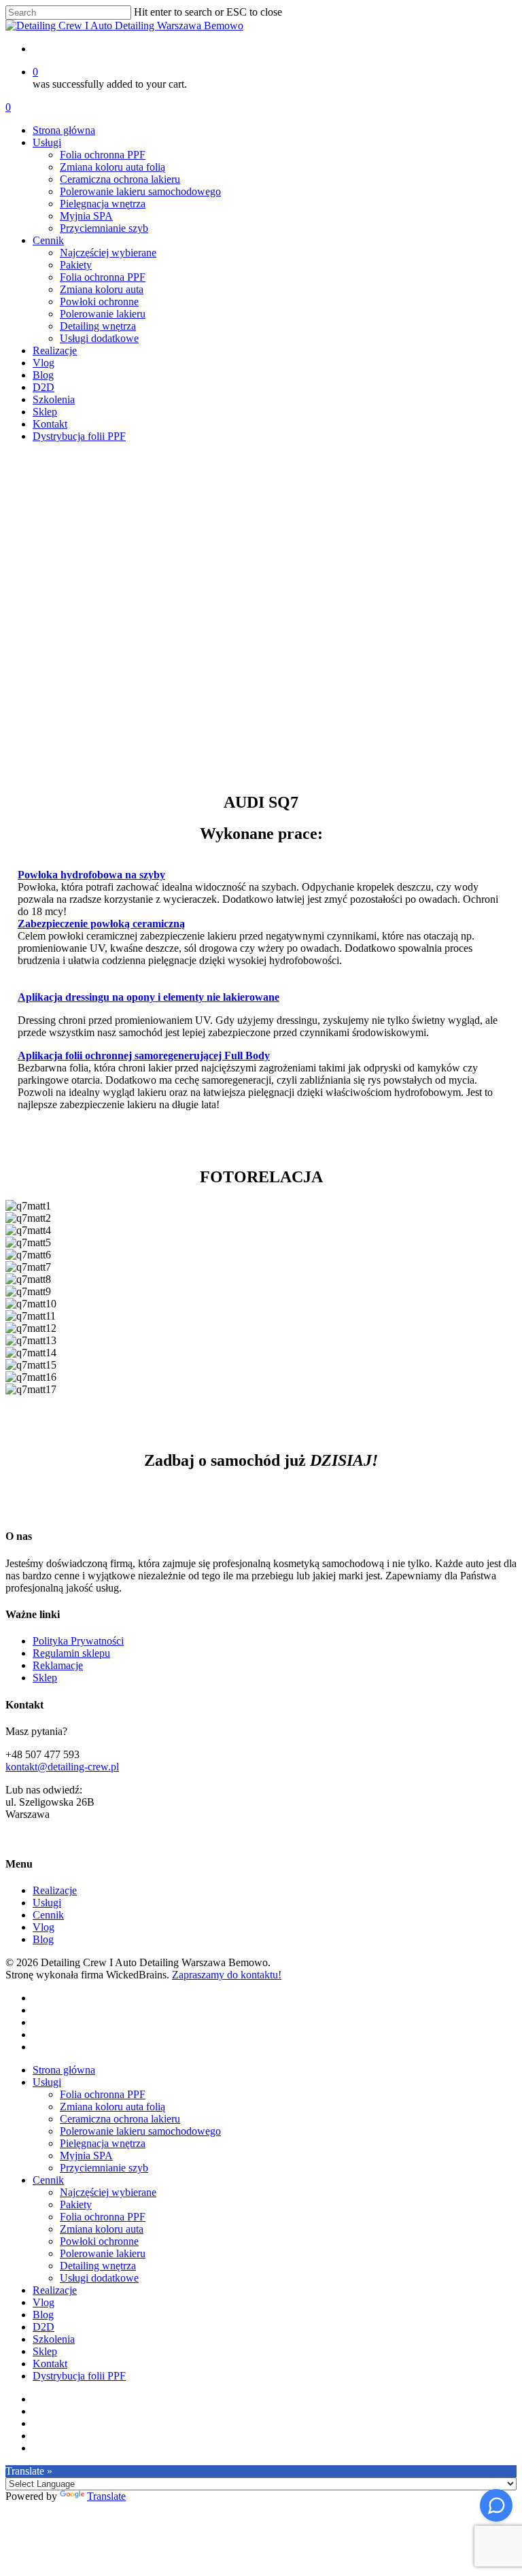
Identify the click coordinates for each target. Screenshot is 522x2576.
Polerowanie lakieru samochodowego (140, 2131)
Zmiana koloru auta (102, 2229)
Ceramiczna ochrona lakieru (120, 2119)
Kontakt (50, 2364)
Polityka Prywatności (78, 1641)
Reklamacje (58, 1665)
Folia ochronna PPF (103, 2094)
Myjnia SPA (86, 2156)
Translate (106, 2496)
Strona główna (64, 2070)
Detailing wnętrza (98, 2266)
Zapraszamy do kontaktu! (227, 1975)
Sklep (45, 1678)
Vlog (43, 1927)
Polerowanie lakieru (103, 2253)
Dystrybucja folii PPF (79, 2376)
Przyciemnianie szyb (104, 2168)
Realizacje (55, 1890)
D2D (43, 2327)
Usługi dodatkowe (99, 2278)
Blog (43, 1939)
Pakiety (76, 2204)
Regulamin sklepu (71, 1653)
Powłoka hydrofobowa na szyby (91, 875)
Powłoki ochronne (99, 2241)
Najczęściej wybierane (108, 2192)
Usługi (47, 1903)
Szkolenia (54, 2339)
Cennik (48, 1915)
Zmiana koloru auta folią (112, 2107)
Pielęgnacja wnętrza (103, 2143)
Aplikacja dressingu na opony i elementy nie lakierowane (149, 997)
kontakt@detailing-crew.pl (62, 1767)
